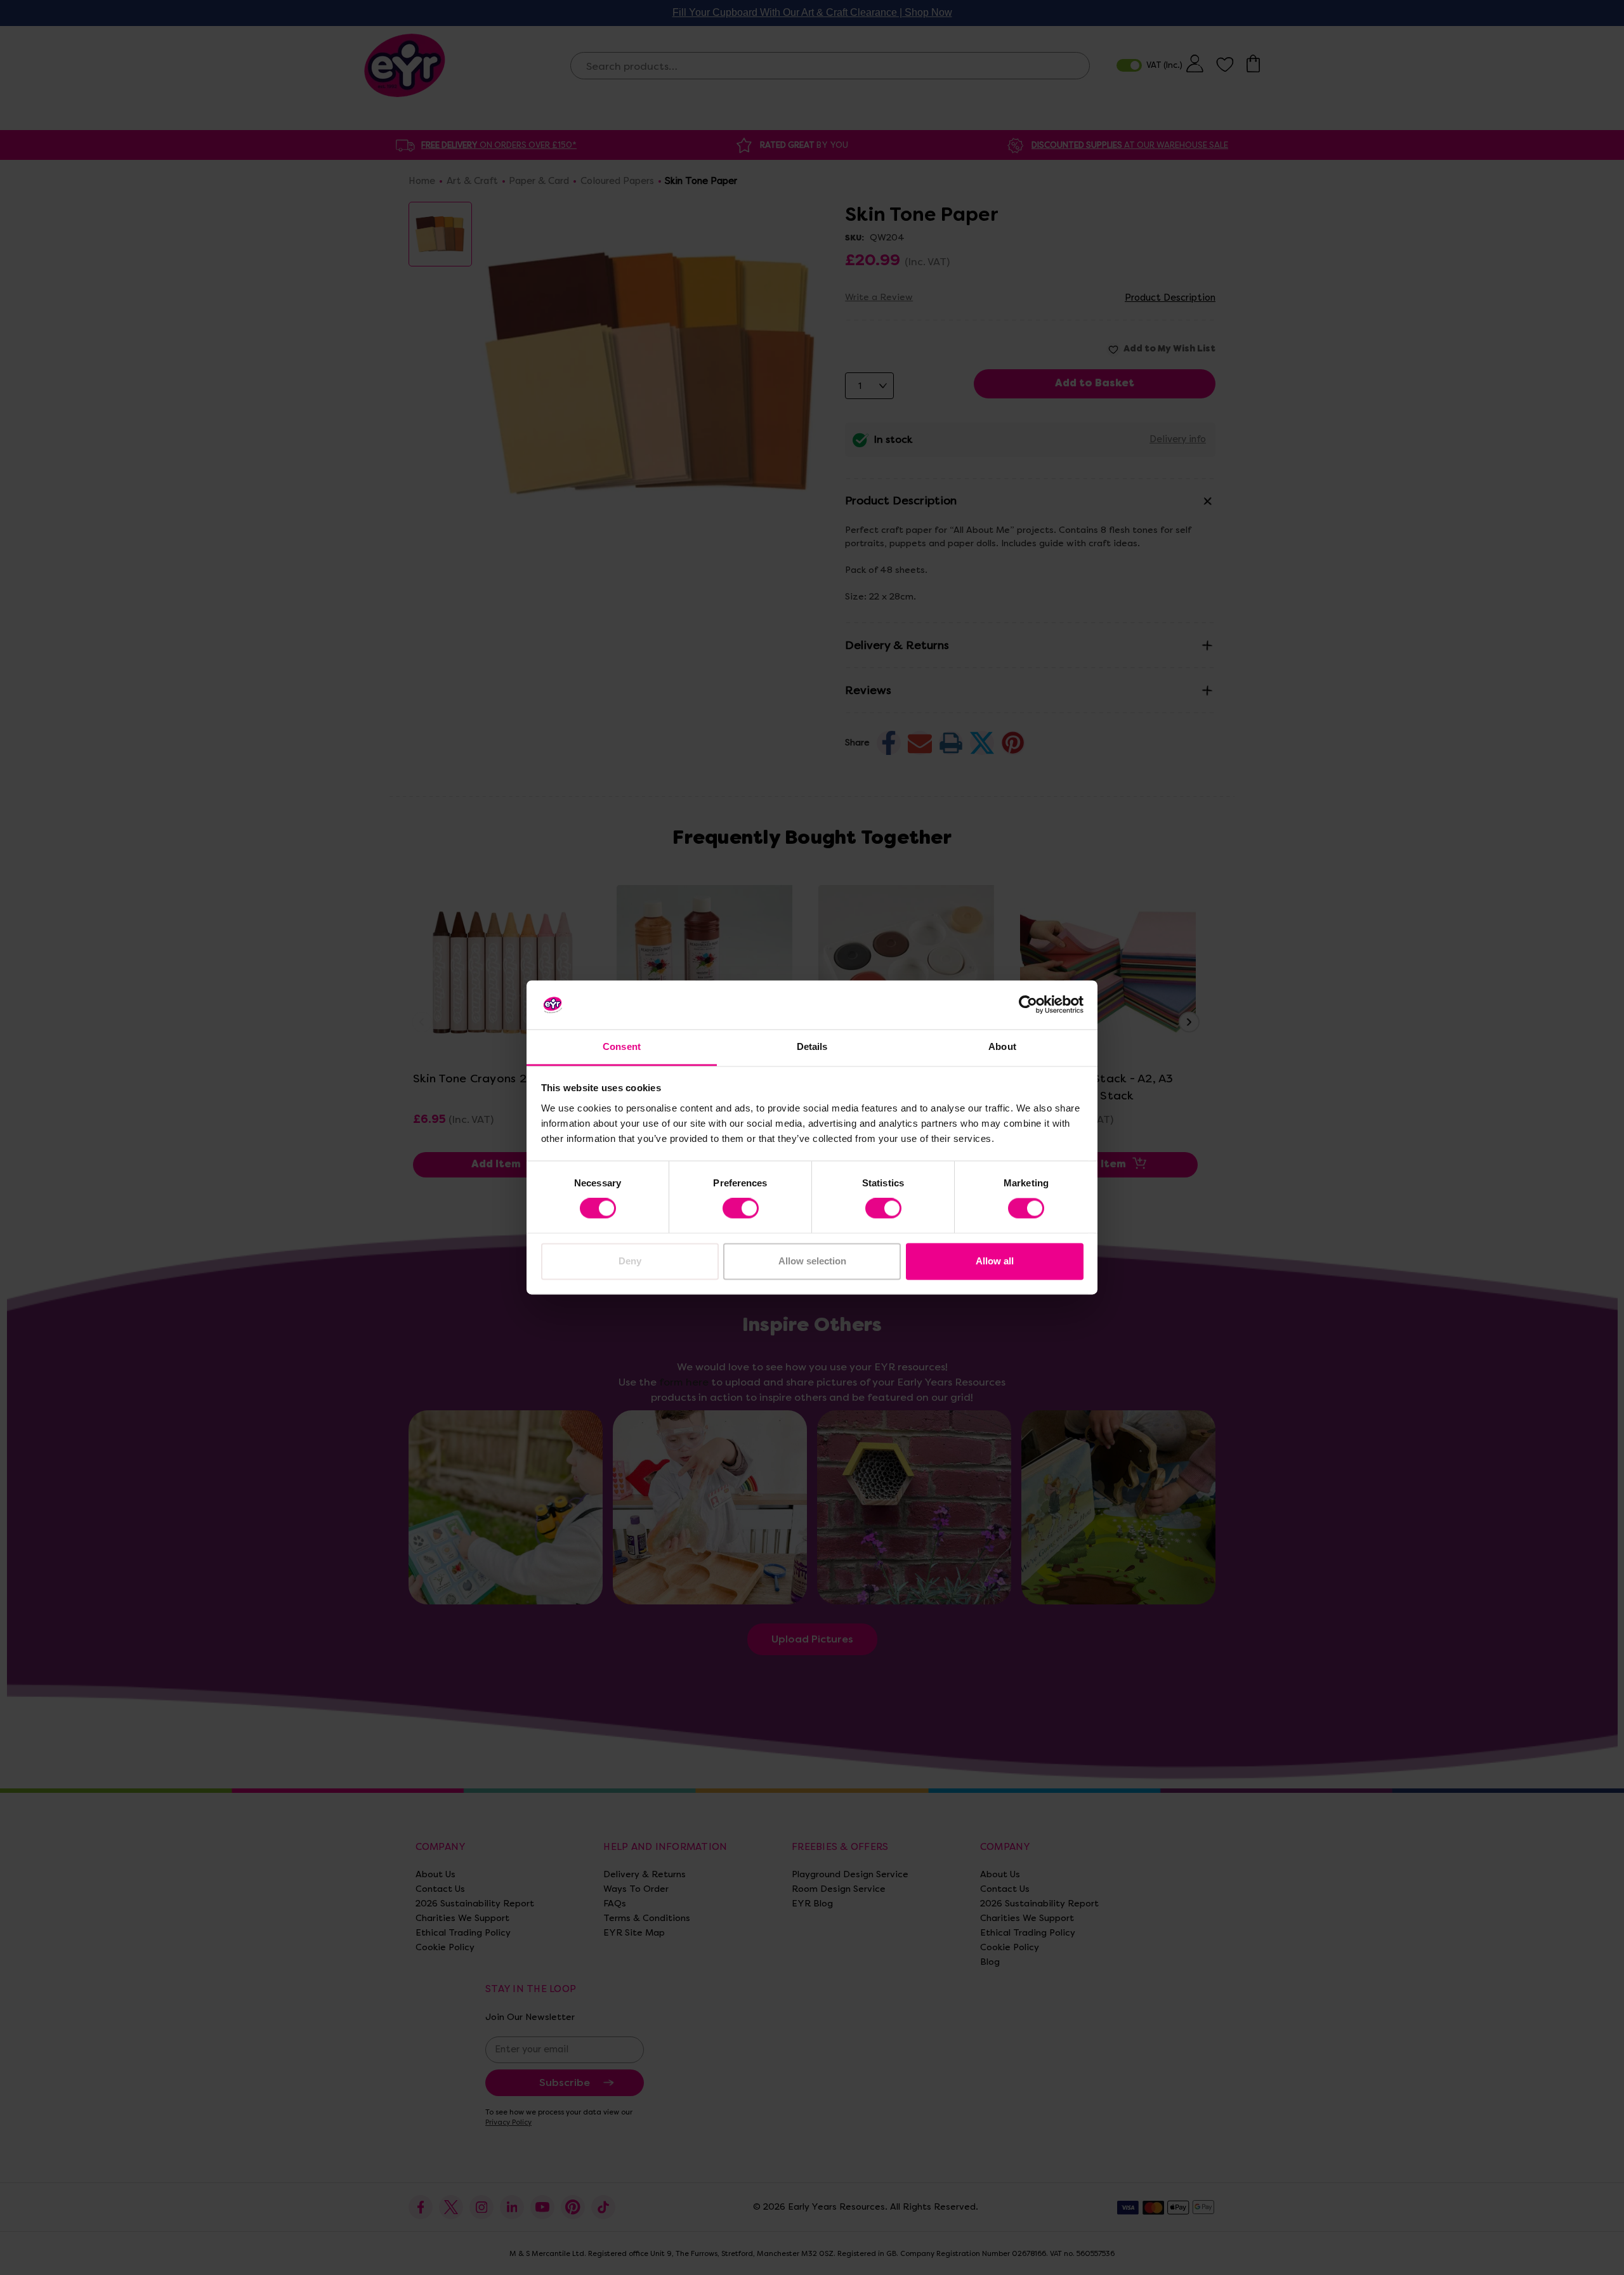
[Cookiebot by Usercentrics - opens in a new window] (1028, 1005)
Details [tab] (812, 1046)
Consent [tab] (622, 1046)
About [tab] (1002, 1046)
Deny (630, 1261)
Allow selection (812, 1261)
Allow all (995, 1261)
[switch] (741, 1209)
